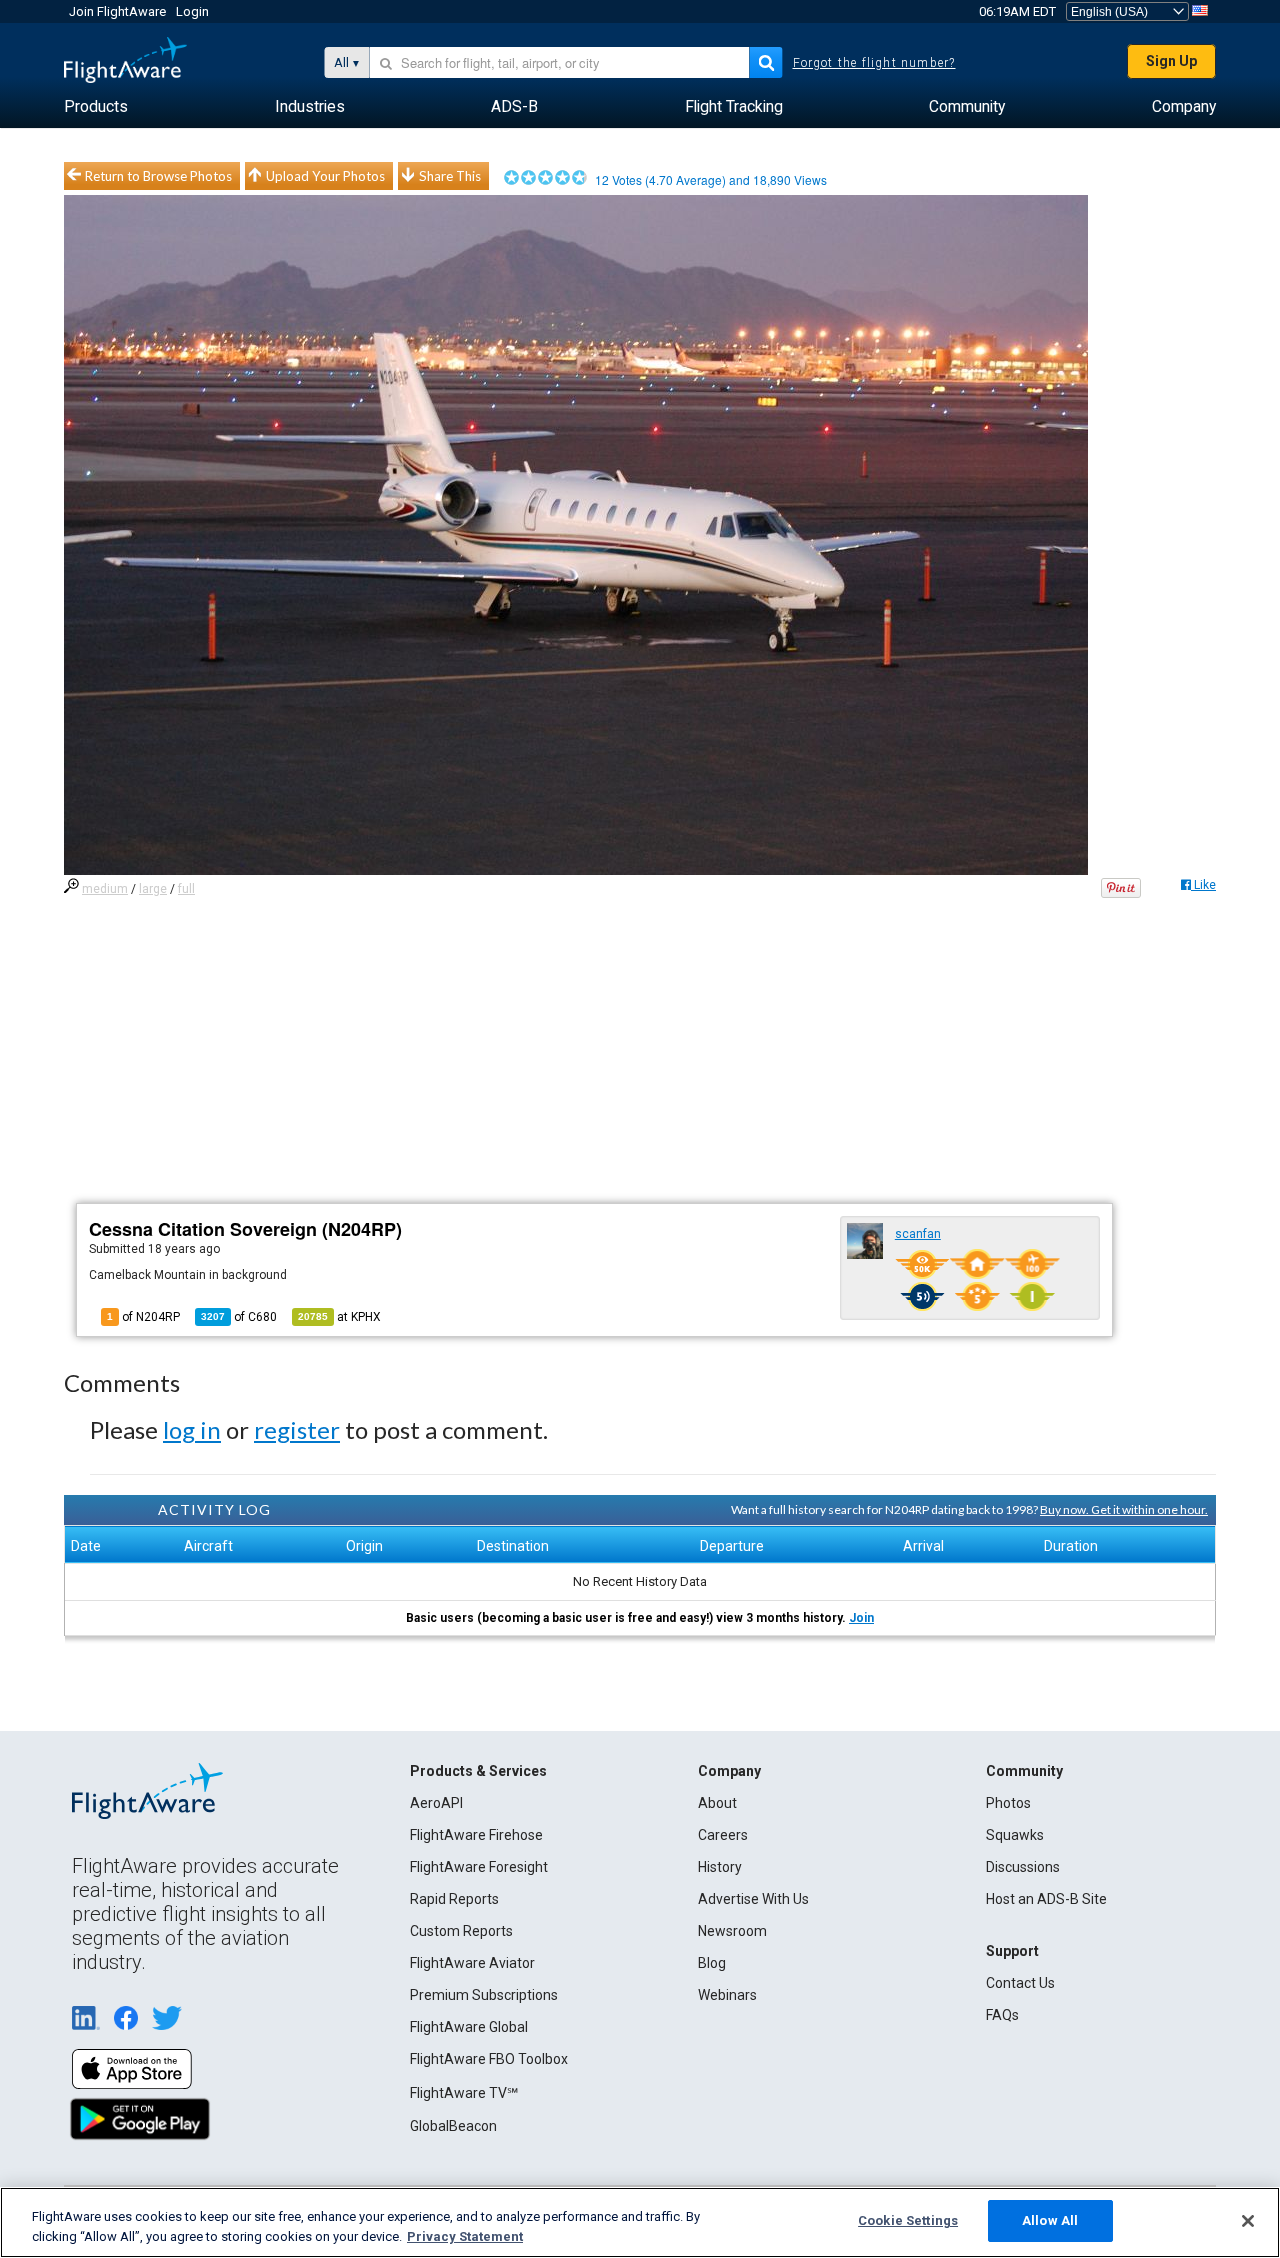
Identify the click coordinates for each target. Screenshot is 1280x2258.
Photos (1008, 1803)
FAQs (1002, 2015)
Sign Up (1171, 61)
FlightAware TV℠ (464, 2093)
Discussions (1023, 1867)
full (186, 889)
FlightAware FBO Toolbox (489, 2059)
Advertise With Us (753, 1899)
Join (861, 1618)
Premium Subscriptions (484, 1995)
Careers (723, 1835)
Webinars (727, 1995)
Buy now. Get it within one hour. (1124, 1509)
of (239, 1317)
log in (192, 1429)
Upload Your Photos (325, 176)
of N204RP (143, 1317)
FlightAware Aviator (472, 1963)
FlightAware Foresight (479, 1867)
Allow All (1050, 2220)
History (720, 1867)
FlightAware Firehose (476, 1835)
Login (192, 11)
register (297, 1429)
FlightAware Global (469, 2027)
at (339, 1317)
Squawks (1015, 1835)
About (717, 1803)
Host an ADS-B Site (1046, 1899)
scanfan (918, 1234)
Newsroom (732, 1931)
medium (105, 889)
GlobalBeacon (453, 2126)
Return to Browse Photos (158, 176)
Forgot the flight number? (874, 63)
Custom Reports (461, 1931)
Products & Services (478, 1771)
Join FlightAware (117, 11)
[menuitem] (96, 107)
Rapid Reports (454, 1899)
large (153, 889)
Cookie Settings (908, 2220)
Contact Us (1020, 1983)
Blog (712, 1963)
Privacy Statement (465, 2236)
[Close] (1248, 2221)
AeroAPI (436, 1803)
